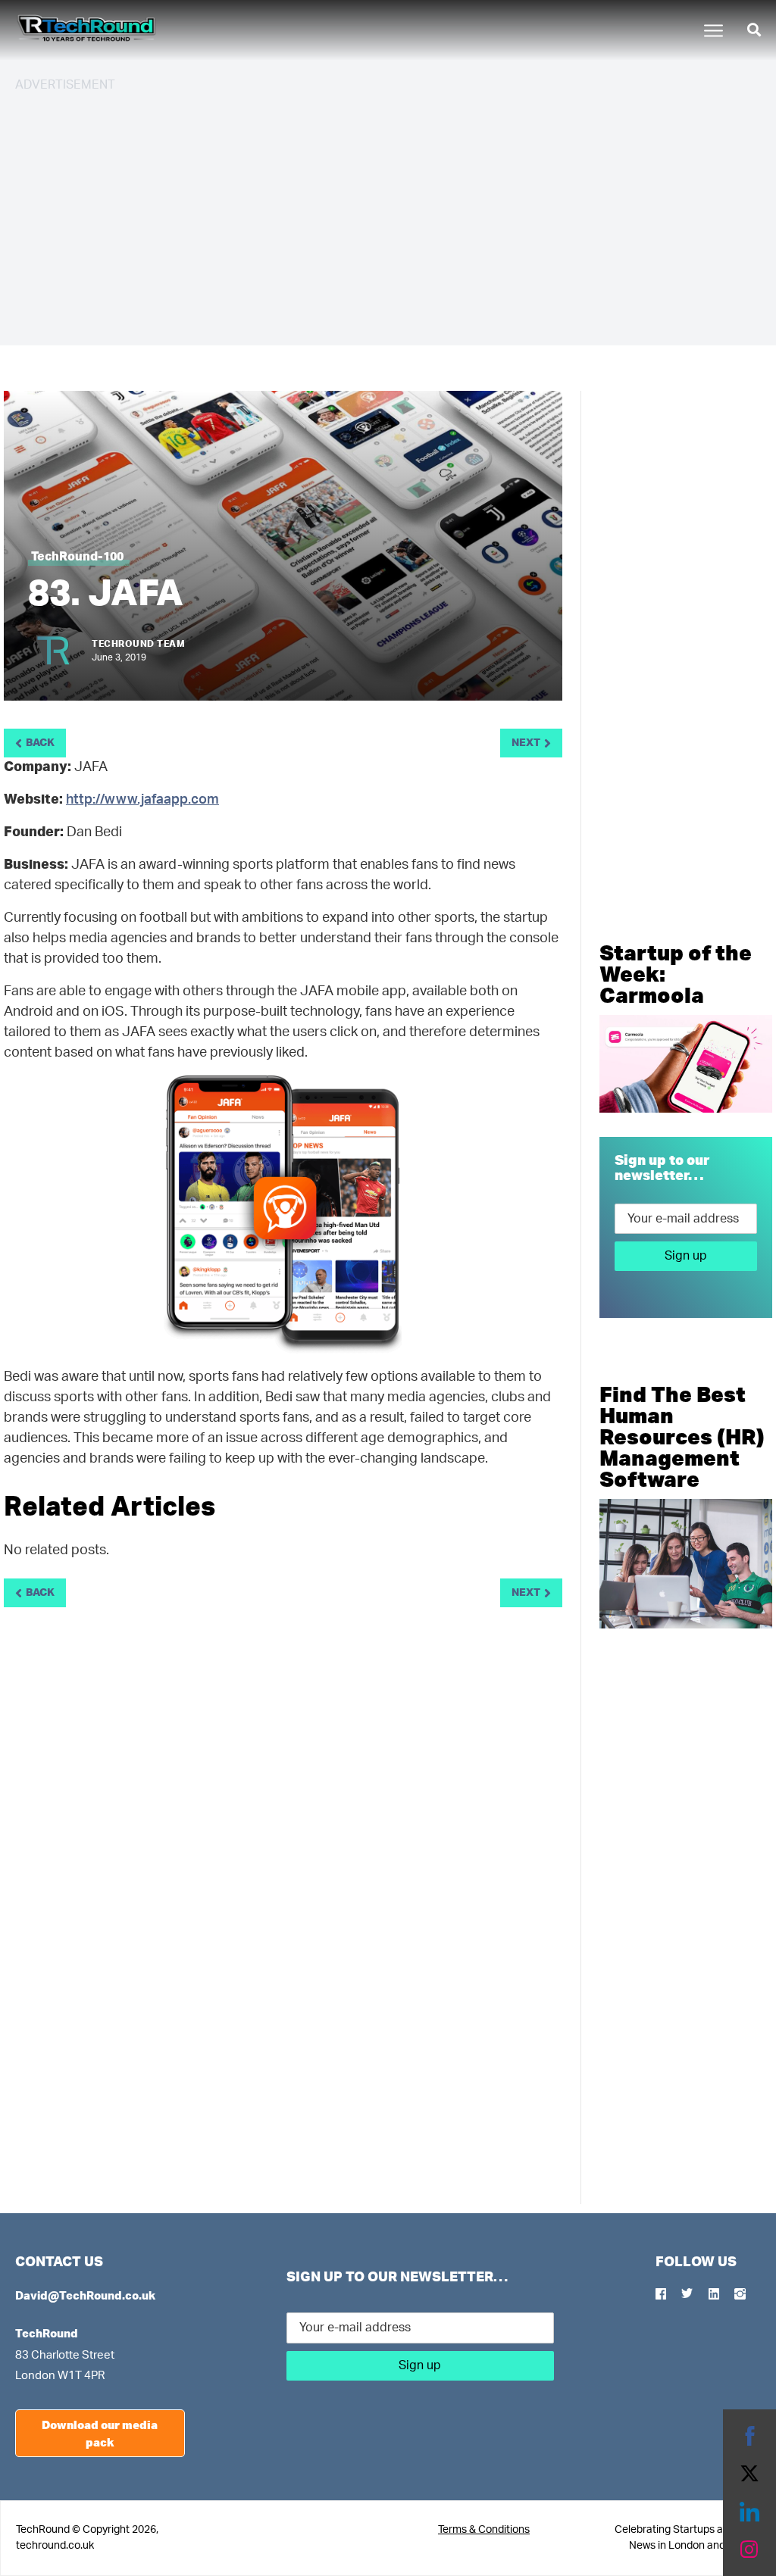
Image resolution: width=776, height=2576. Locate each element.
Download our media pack (100, 2433)
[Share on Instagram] (749, 2549)
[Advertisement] (388, 212)
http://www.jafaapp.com (142, 800)
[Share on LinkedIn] (749, 2512)
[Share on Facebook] (749, 2436)
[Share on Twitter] (749, 2474)
